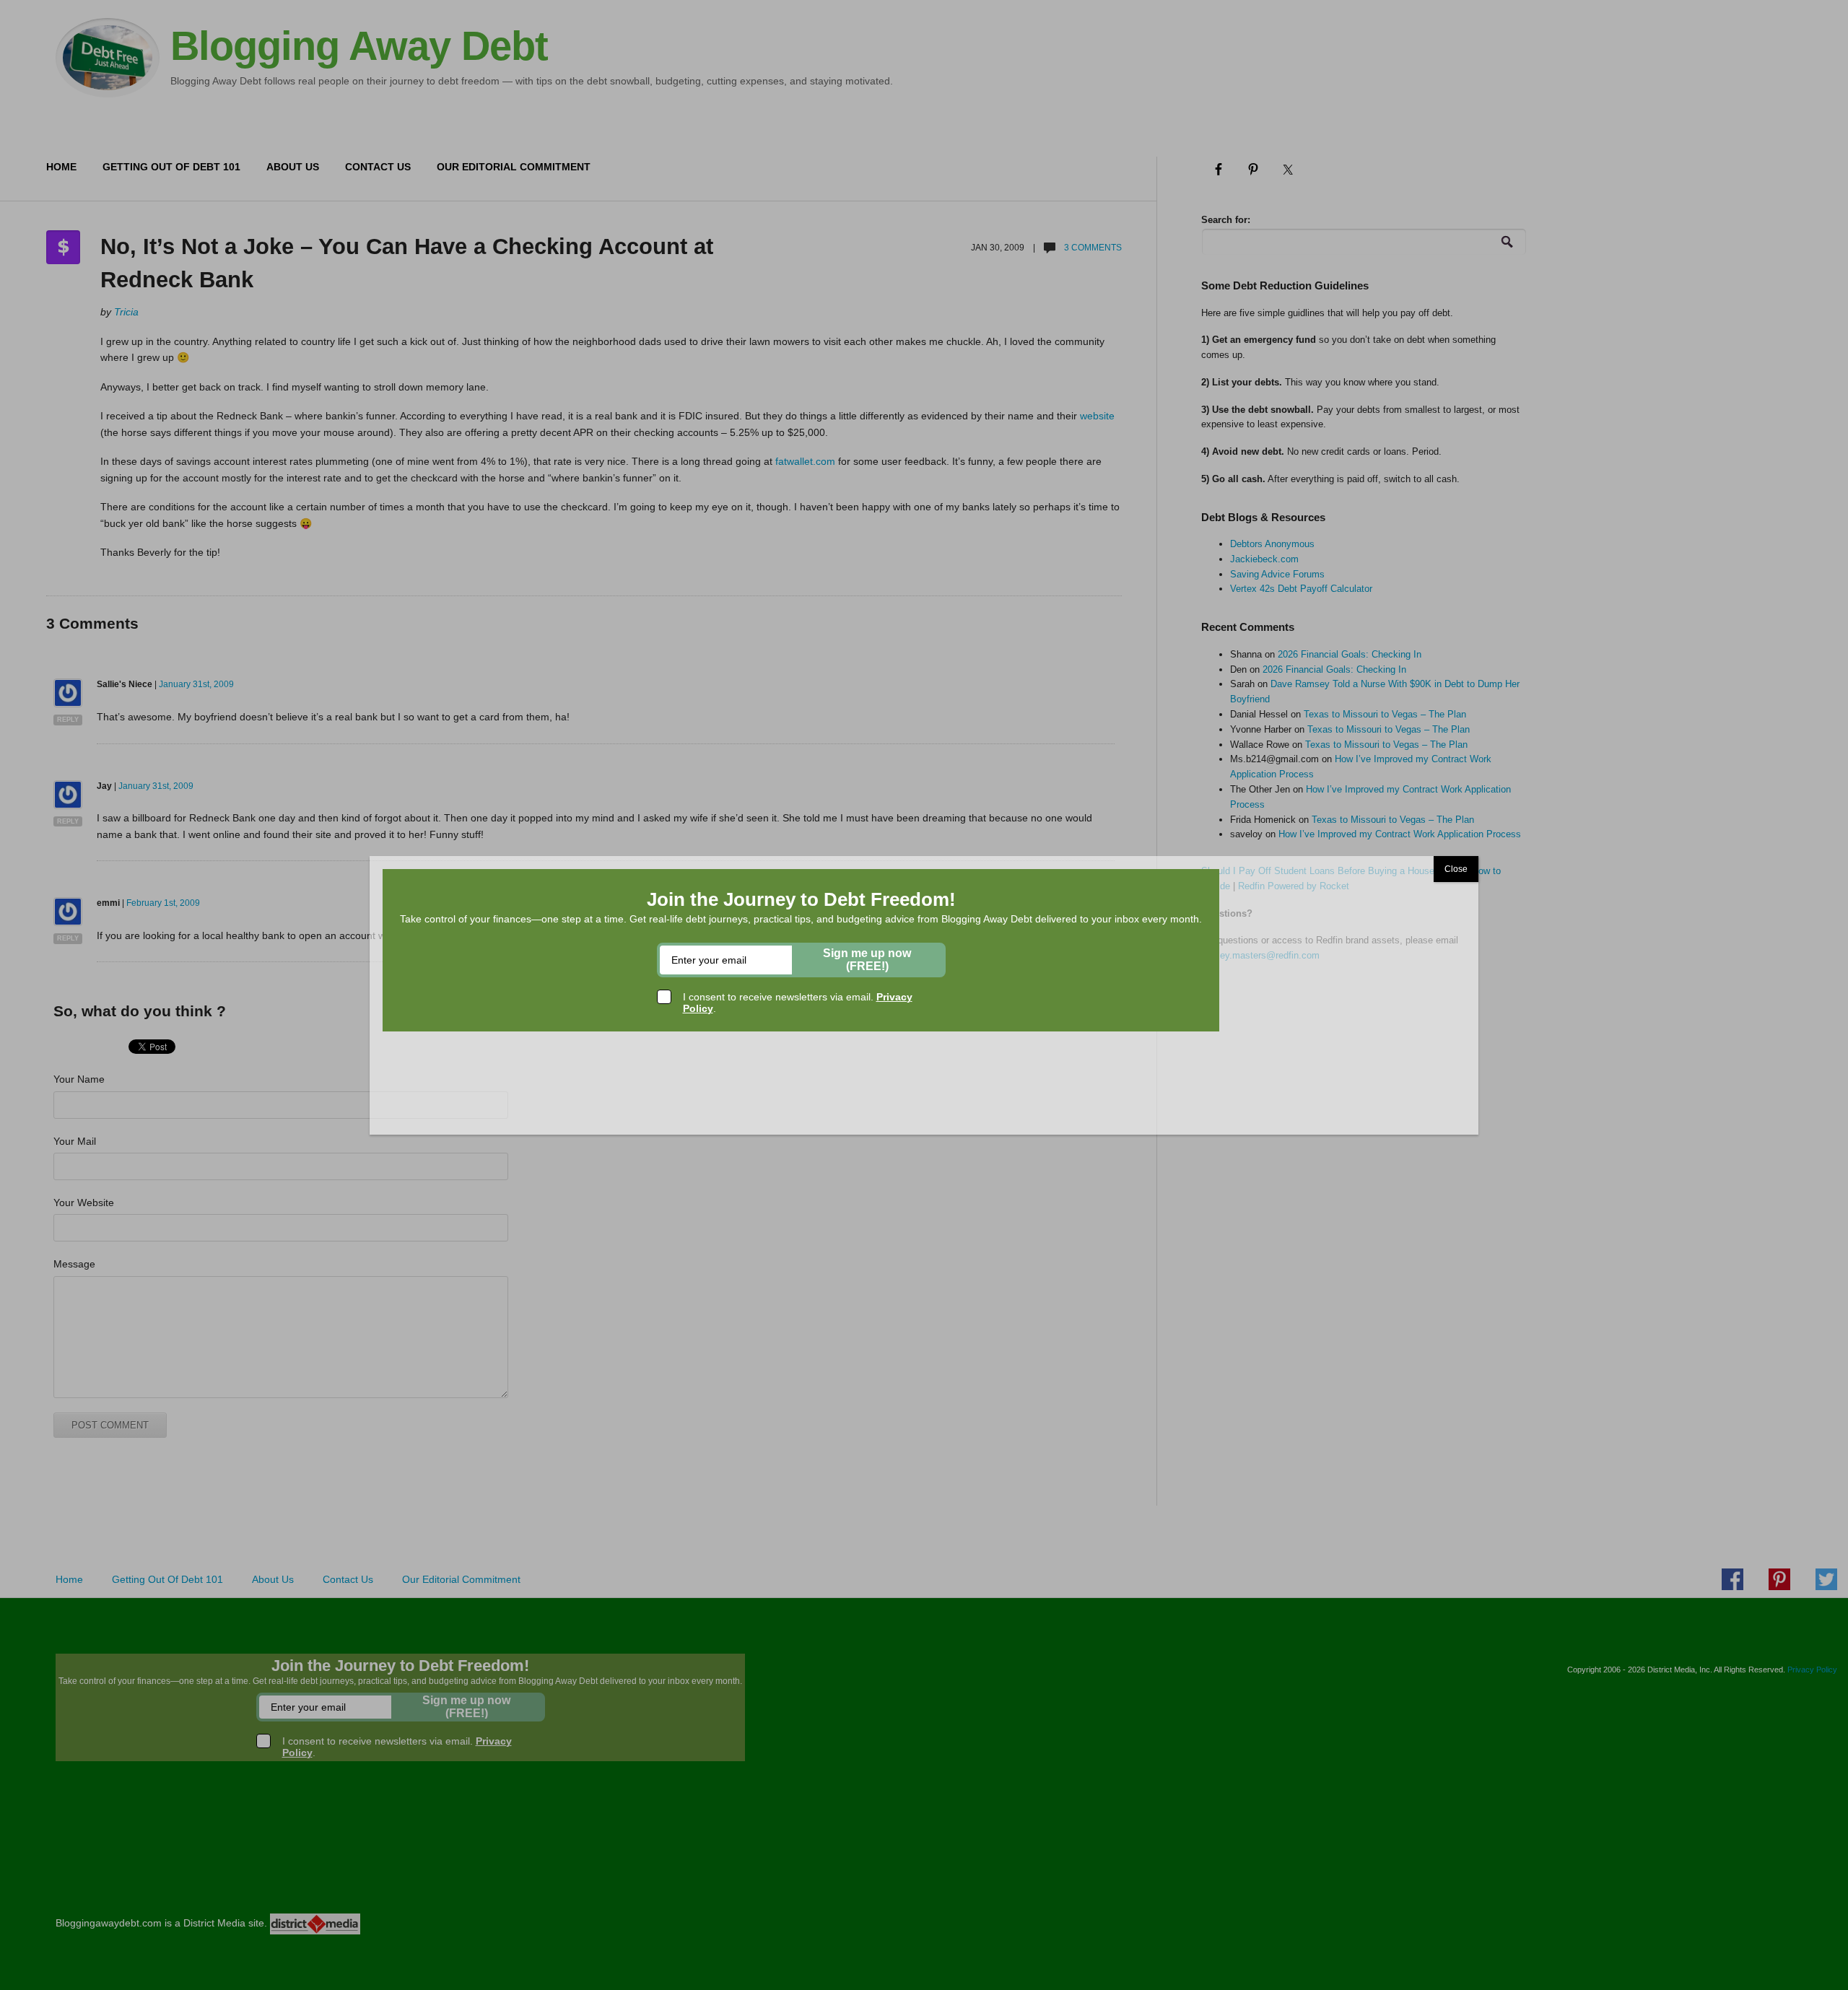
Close (1456, 869)
